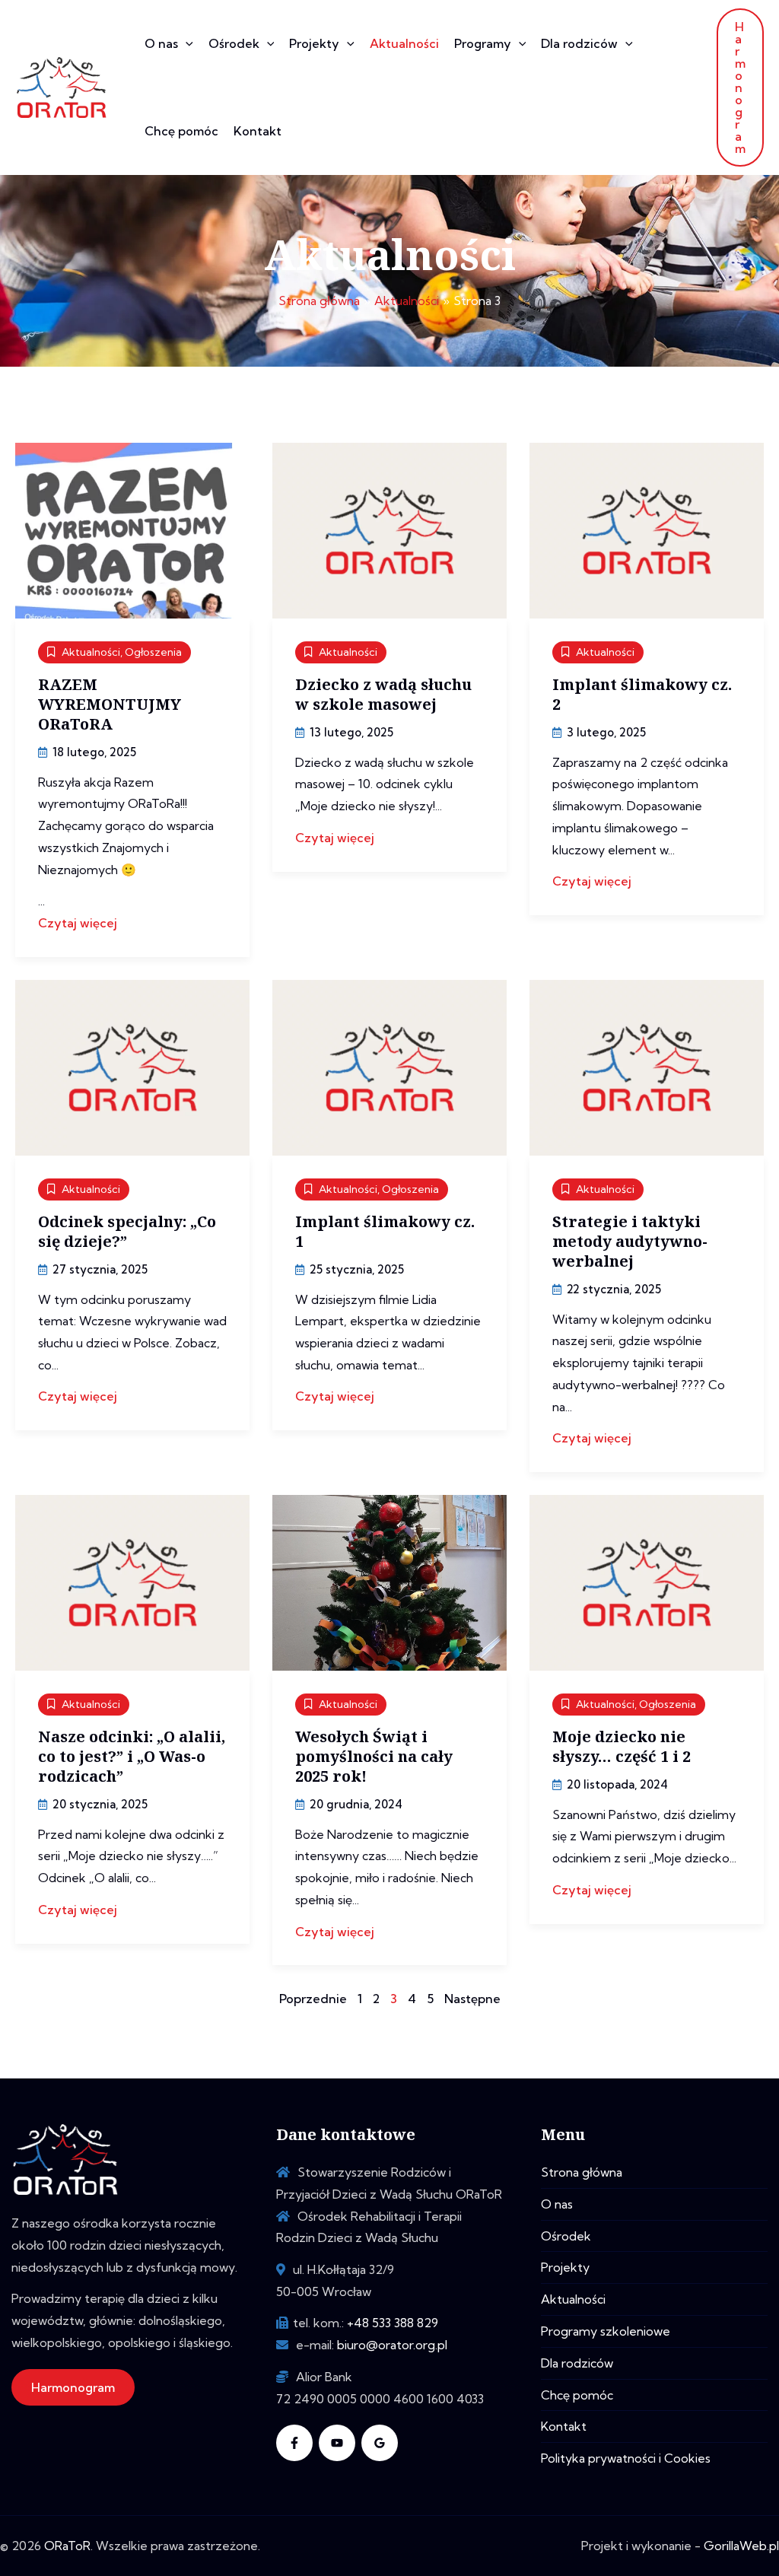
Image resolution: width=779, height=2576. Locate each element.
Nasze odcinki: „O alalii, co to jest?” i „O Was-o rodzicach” (132, 1756)
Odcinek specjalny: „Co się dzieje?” (127, 1231)
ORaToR (67, 2546)
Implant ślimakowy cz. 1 (385, 1231)
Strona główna (582, 2172)
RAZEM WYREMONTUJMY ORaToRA (110, 704)
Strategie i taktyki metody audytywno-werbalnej (630, 1241)
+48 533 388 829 (393, 2323)
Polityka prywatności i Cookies (626, 2458)
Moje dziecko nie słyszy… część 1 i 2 (622, 1746)
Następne (472, 1999)
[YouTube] (337, 2443)
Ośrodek (234, 43)
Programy (483, 43)
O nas (161, 43)
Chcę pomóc (181, 131)
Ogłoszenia (153, 652)
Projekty (314, 43)
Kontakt (258, 131)
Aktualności (404, 43)
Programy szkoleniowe (606, 2331)
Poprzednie (313, 1999)
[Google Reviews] (380, 2443)
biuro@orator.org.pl (392, 2345)
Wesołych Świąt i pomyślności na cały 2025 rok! (374, 1756)
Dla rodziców (579, 43)
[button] (186, 44)
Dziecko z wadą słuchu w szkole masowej (383, 694)
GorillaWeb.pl (741, 2546)
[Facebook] (294, 2443)
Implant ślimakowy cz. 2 (642, 694)
